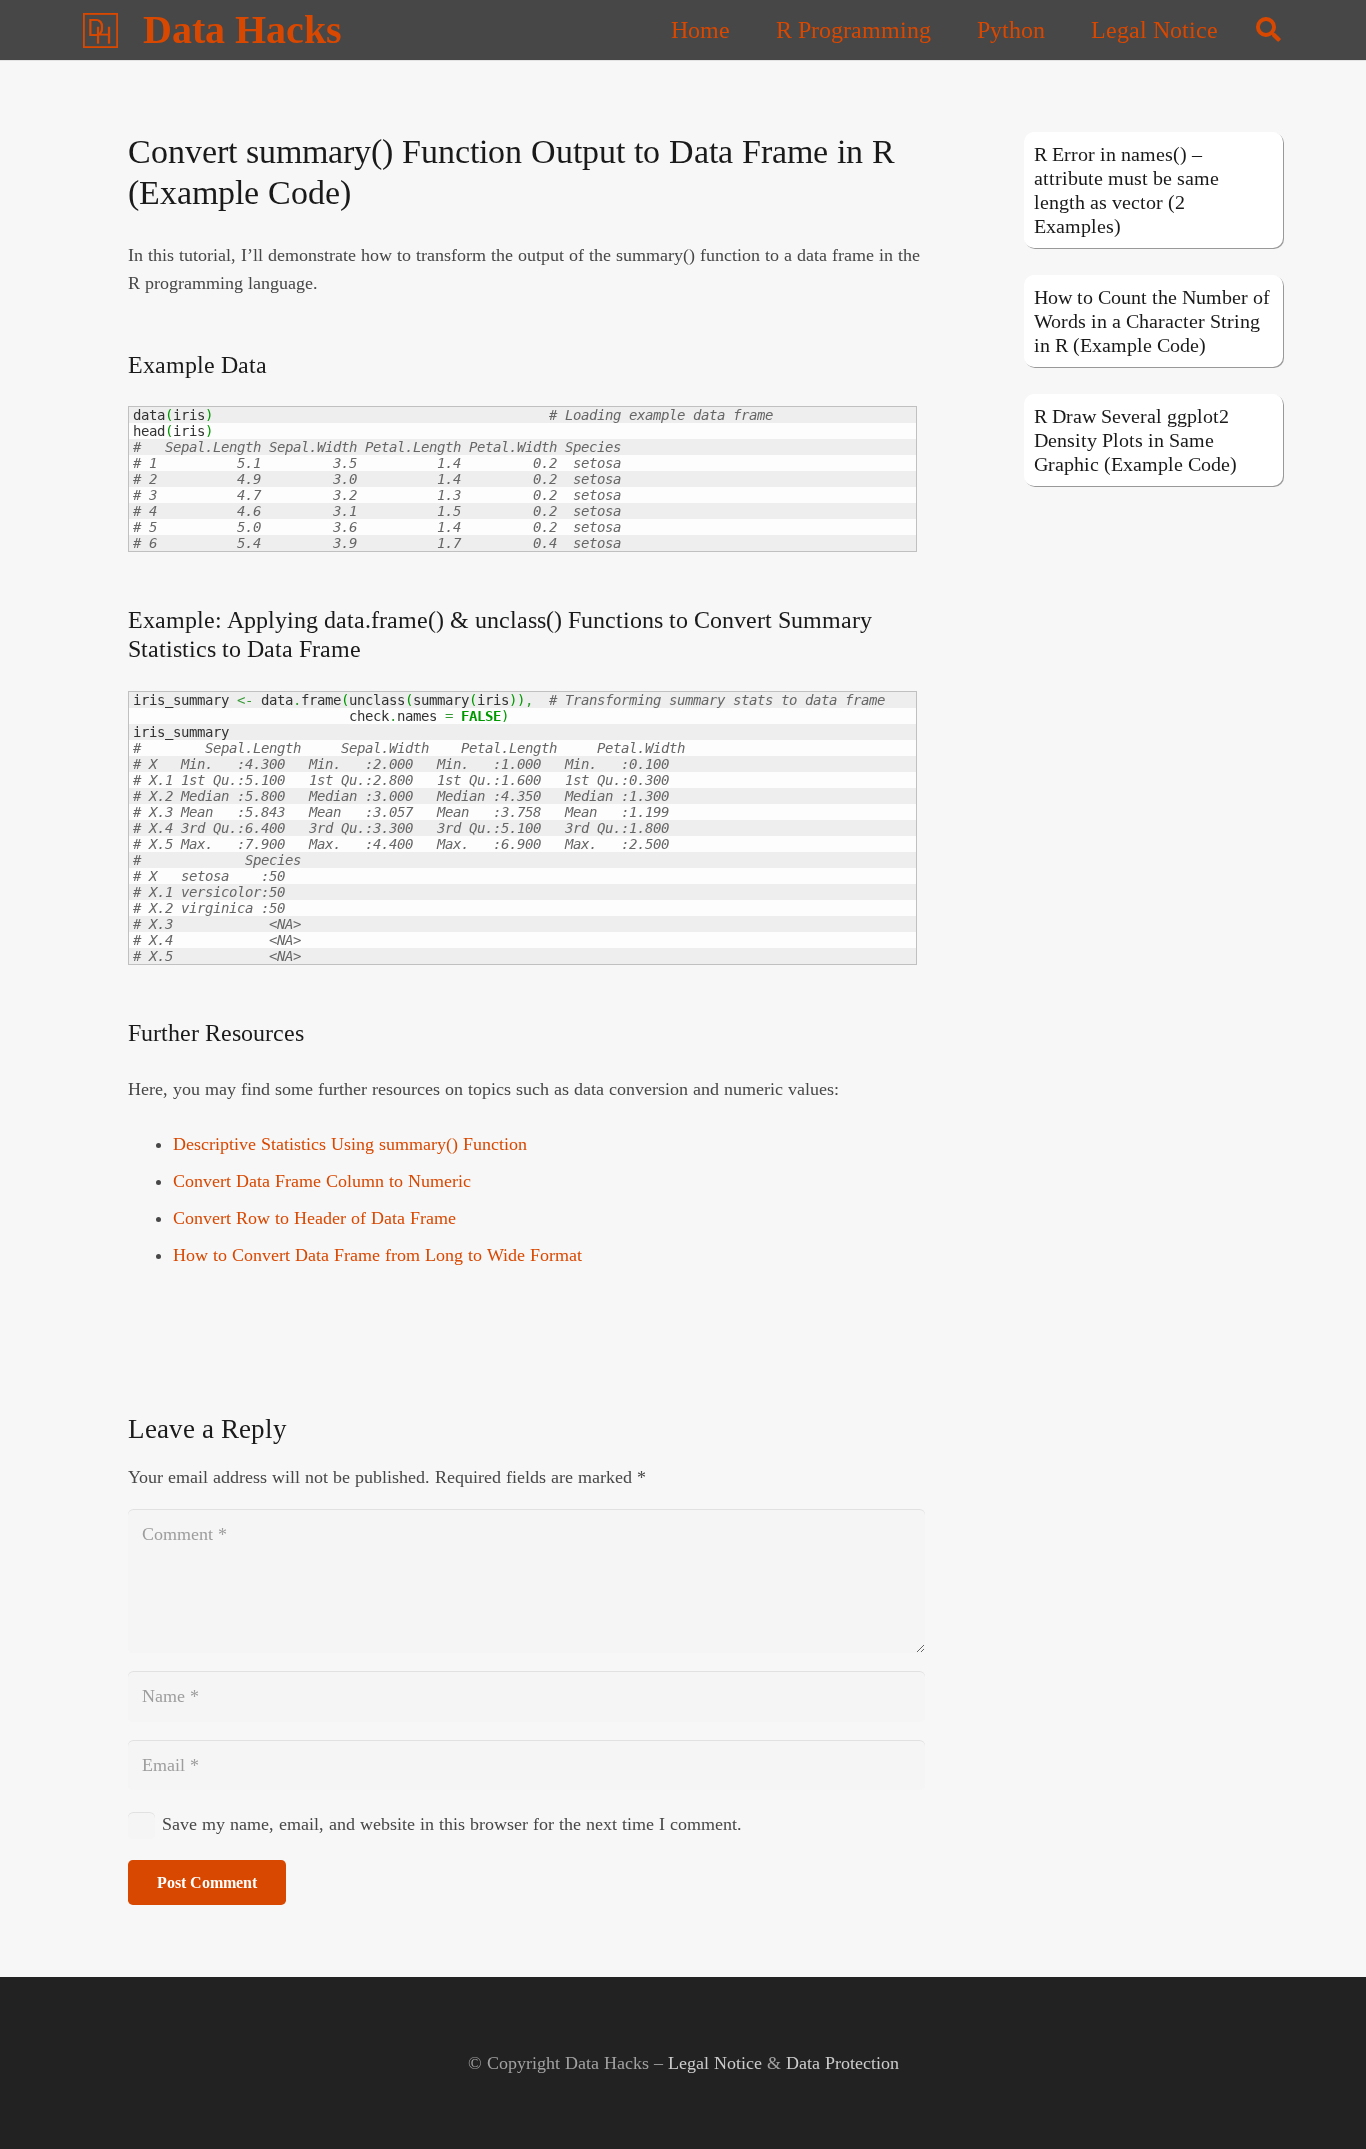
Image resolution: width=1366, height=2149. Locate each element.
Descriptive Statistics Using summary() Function (350, 1144)
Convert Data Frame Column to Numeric (322, 1181)
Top (1318, 2101)
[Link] (100, 30)
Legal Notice (715, 2063)
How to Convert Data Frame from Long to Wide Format (377, 1255)
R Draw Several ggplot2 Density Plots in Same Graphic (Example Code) (1135, 440)
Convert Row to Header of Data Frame (314, 1218)
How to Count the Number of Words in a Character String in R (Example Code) (1152, 321)
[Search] (1268, 30)
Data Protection (842, 2063)
